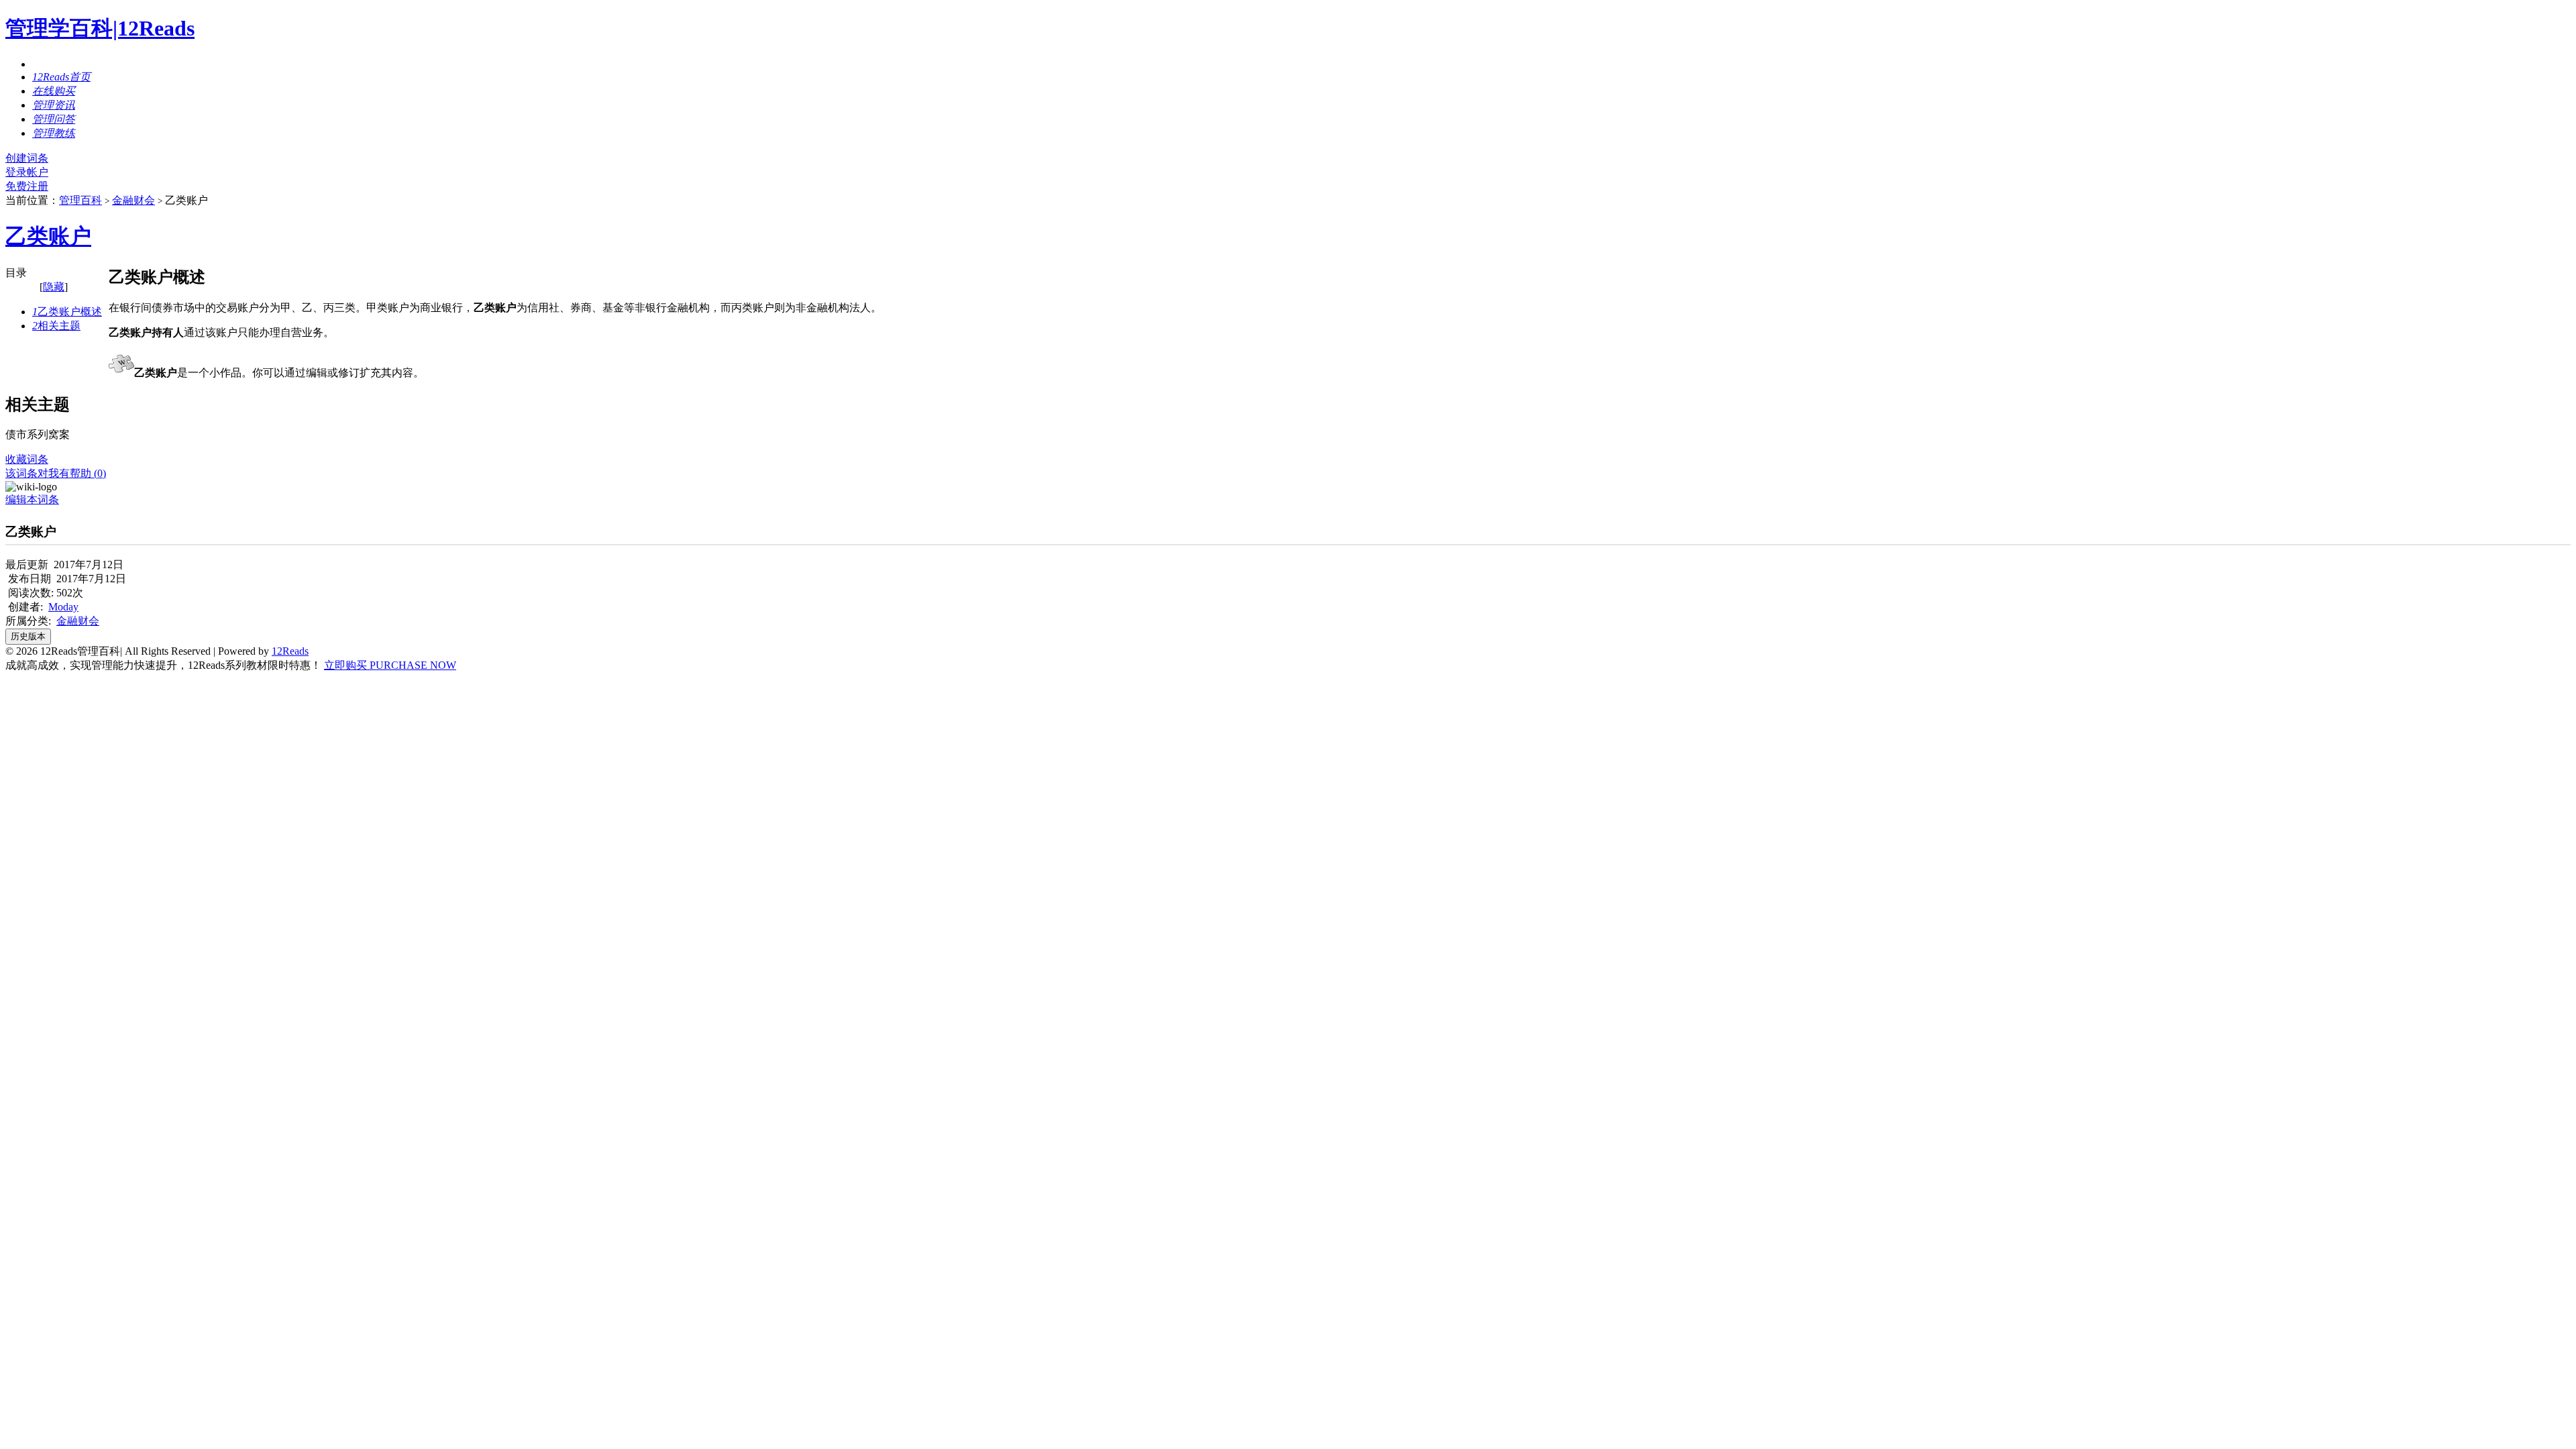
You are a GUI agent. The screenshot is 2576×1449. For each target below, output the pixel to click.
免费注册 (27, 186)
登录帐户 (27, 172)
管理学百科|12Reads (100, 28)
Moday (63, 607)
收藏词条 (27, 459)
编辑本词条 (32, 499)
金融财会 (133, 200)
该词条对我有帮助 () (56, 473)
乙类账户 (48, 236)
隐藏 (54, 287)
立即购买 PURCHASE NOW (390, 665)
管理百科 (80, 200)
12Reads (290, 651)
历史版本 (28, 636)
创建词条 (27, 158)
